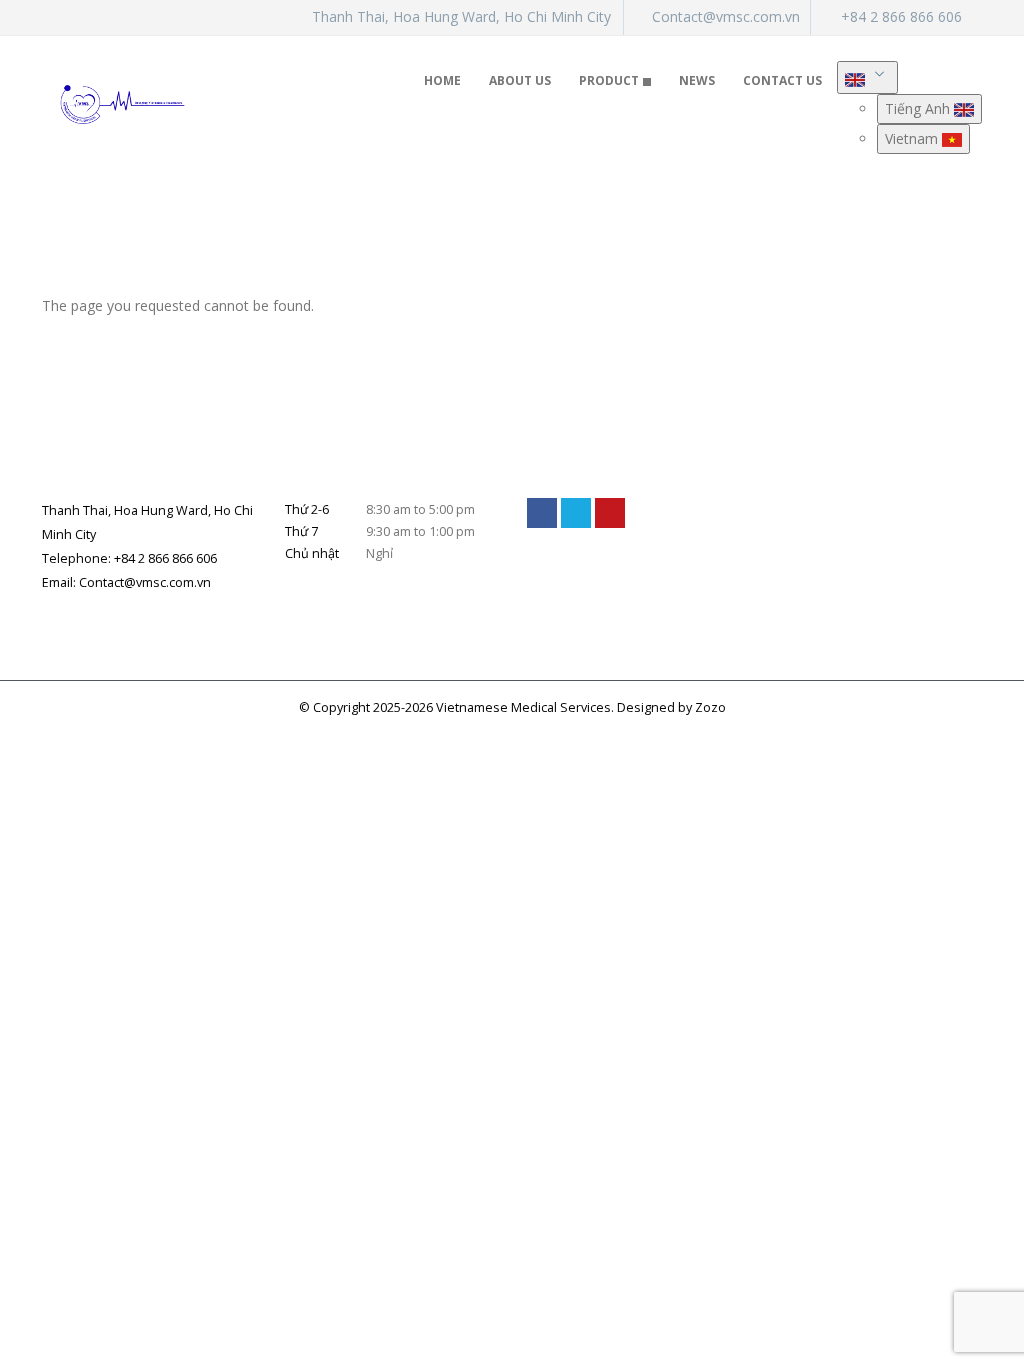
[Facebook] (542, 513)
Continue (940, 354)
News (697, 80)
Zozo (710, 707)
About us (520, 80)
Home (442, 80)
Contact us (782, 80)
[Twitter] (576, 513)
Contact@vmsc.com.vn (726, 16)
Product (609, 80)
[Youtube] (610, 513)
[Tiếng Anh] (867, 77)
